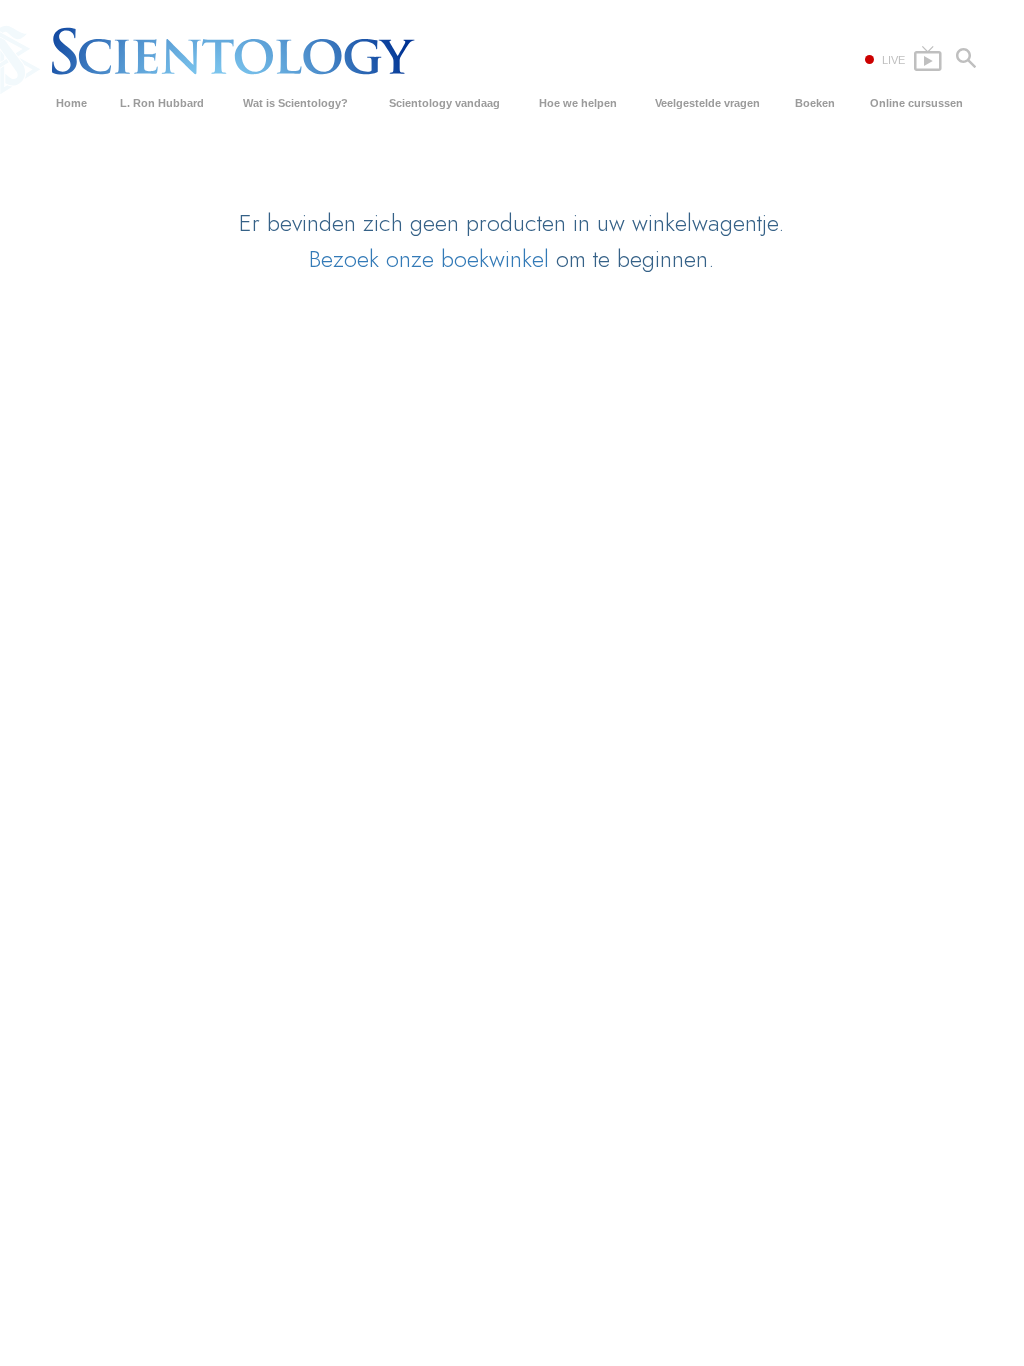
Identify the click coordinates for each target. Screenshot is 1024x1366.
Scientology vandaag (444, 103)
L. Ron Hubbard (162, 103)
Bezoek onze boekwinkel (429, 258)
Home (71, 103)
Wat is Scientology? (295, 103)
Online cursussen (916, 103)
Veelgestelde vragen (707, 103)
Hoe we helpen (578, 103)
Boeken (815, 103)
